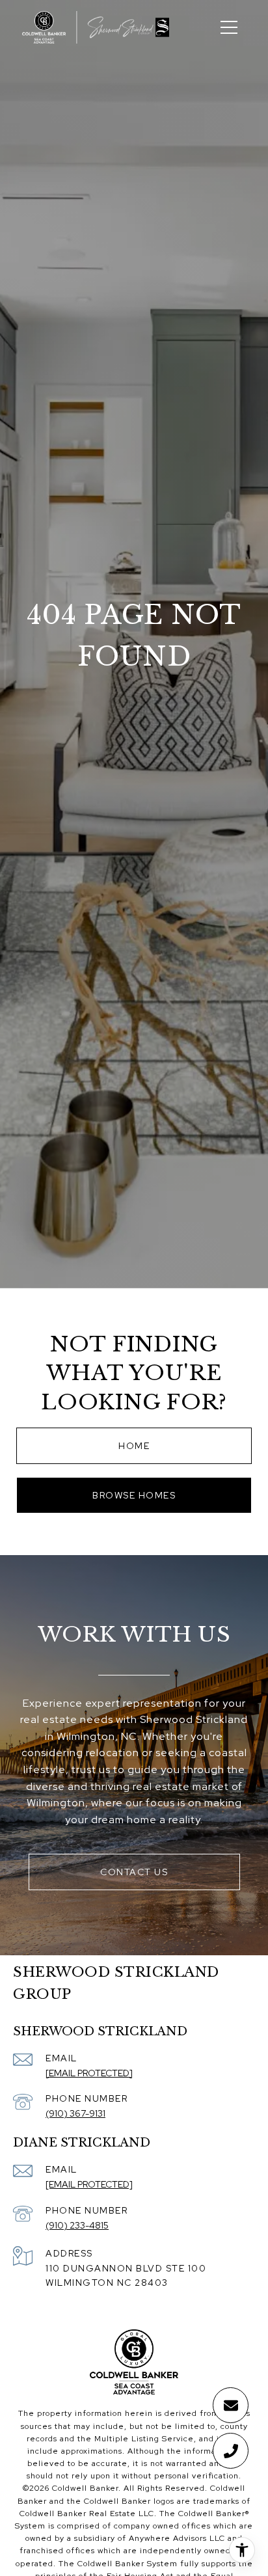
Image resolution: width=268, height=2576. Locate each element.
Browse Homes (134, 1495)
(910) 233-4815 (77, 2225)
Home (134, 1446)
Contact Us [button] (134, 1872)
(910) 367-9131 (75, 2113)
